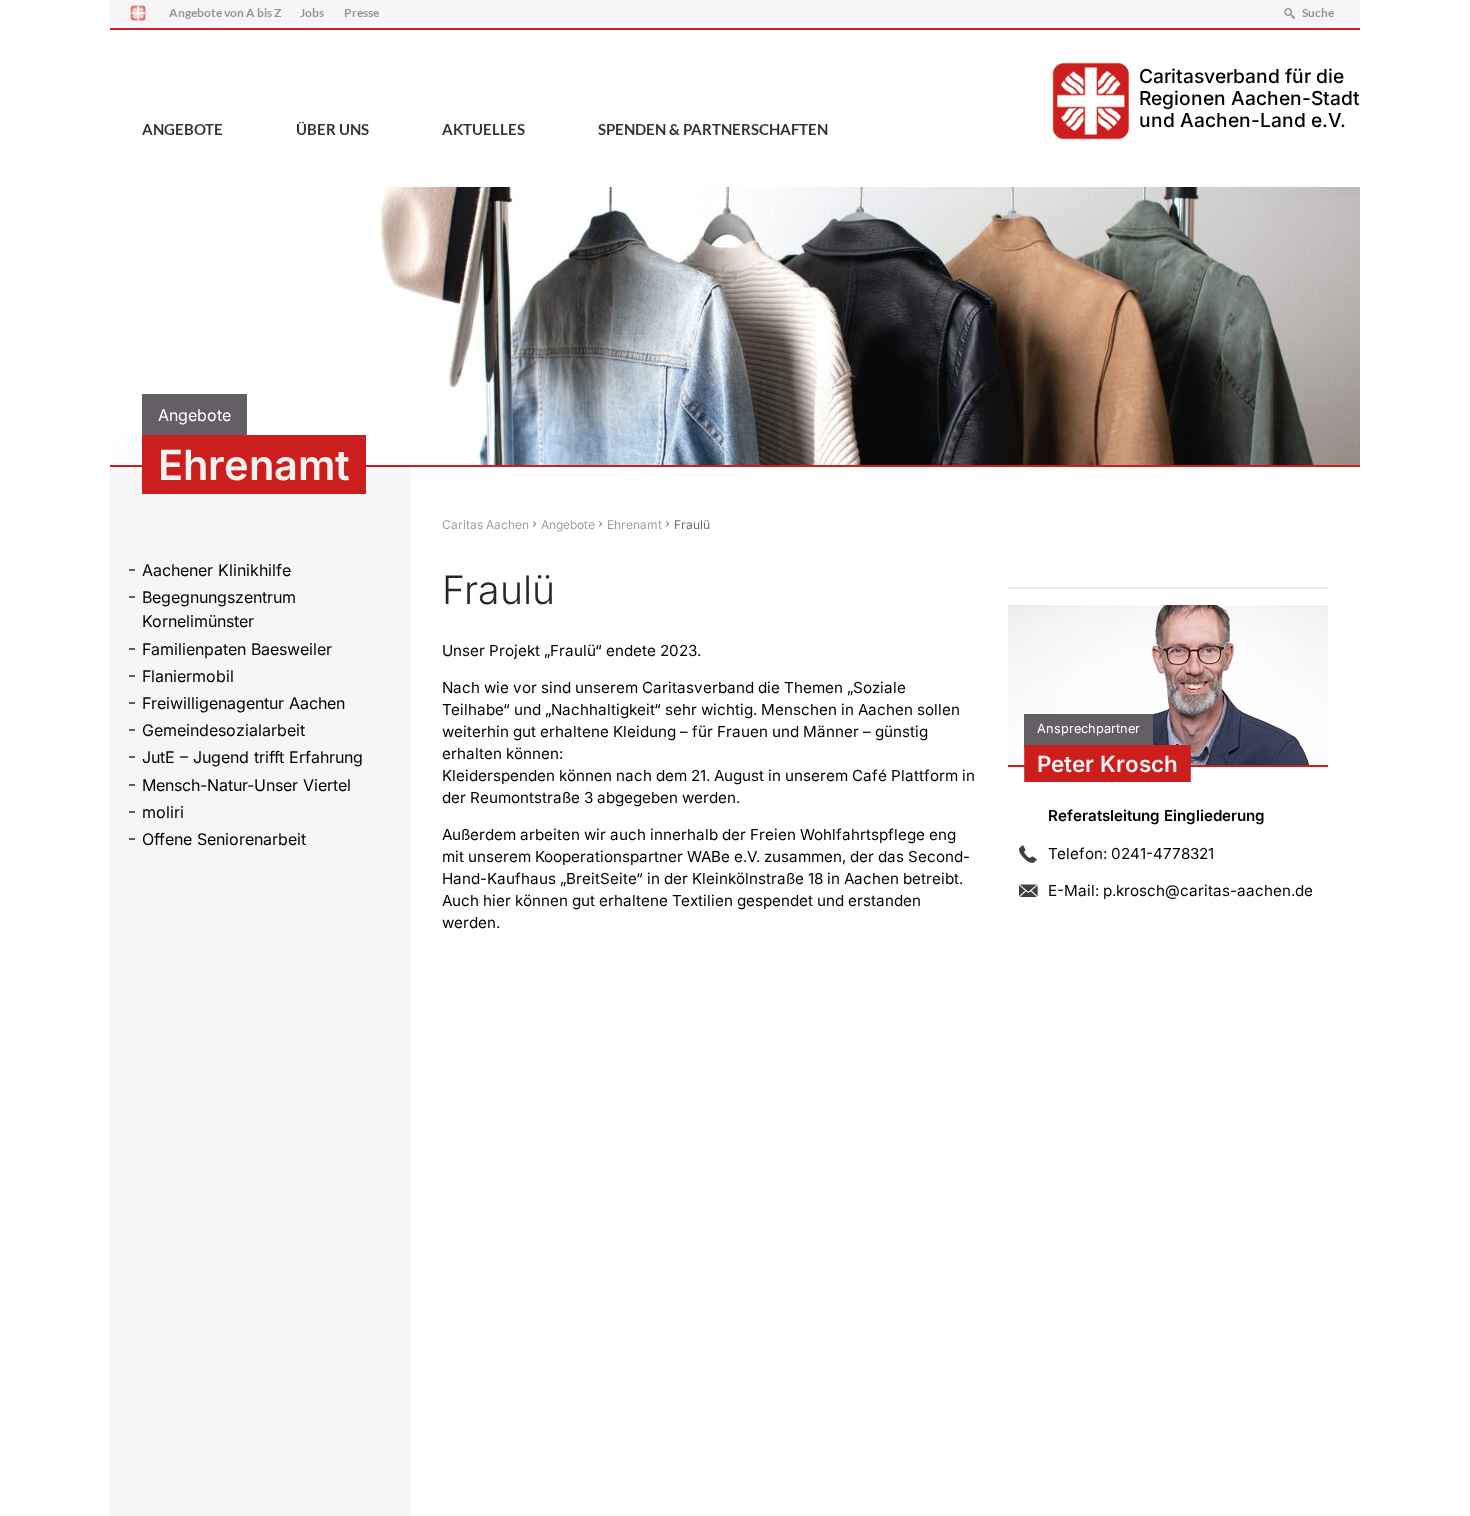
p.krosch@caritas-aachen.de (1208, 890)
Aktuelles (483, 129)
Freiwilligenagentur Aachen (243, 703)
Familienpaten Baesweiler (237, 649)
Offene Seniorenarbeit (224, 839)
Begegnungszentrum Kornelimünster (219, 609)
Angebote (182, 129)
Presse (361, 12)
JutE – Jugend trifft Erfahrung (252, 757)
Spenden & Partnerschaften (713, 129)
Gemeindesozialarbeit (223, 730)
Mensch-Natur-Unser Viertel (246, 785)
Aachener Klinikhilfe (216, 570)
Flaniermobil (188, 676)
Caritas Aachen (485, 524)
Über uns (332, 129)
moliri (163, 812)
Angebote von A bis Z (225, 12)
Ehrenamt (634, 524)
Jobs (312, 12)
